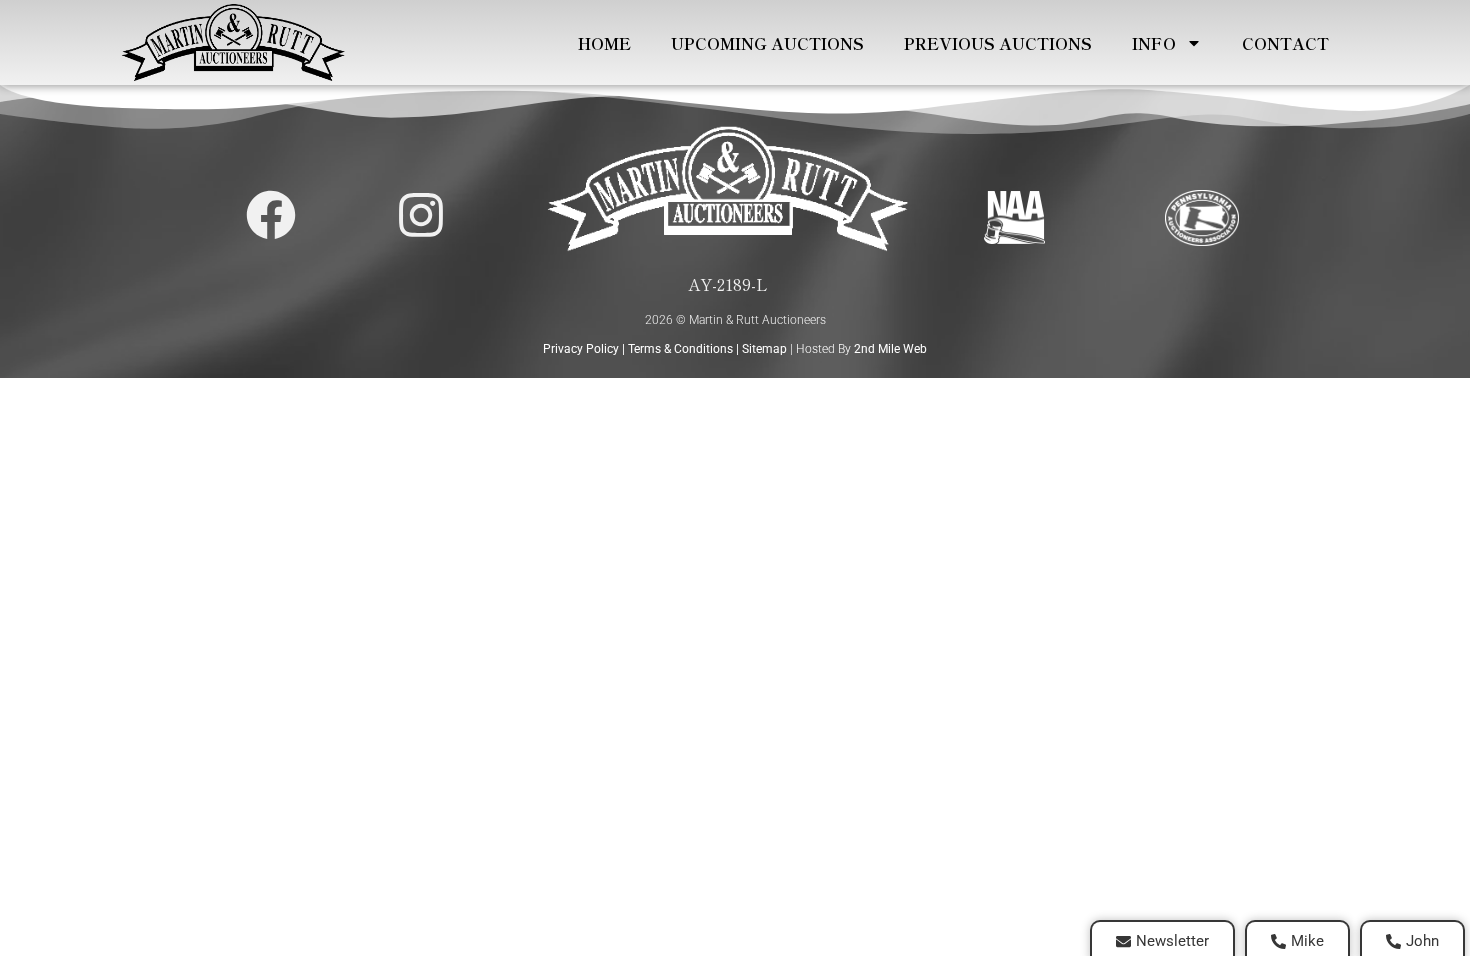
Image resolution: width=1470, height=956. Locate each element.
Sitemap (764, 349)
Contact (1285, 43)
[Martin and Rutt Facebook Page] (271, 215)
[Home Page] (233, 42)
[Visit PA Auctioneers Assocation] (1202, 217)
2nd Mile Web (890, 349)
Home (604, 43)
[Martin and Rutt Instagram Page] (421, 215)
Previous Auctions (998, 43)
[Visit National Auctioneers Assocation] (1014, 217)
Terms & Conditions (680, 349)
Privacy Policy (581, 349)
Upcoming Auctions (767, 43)
